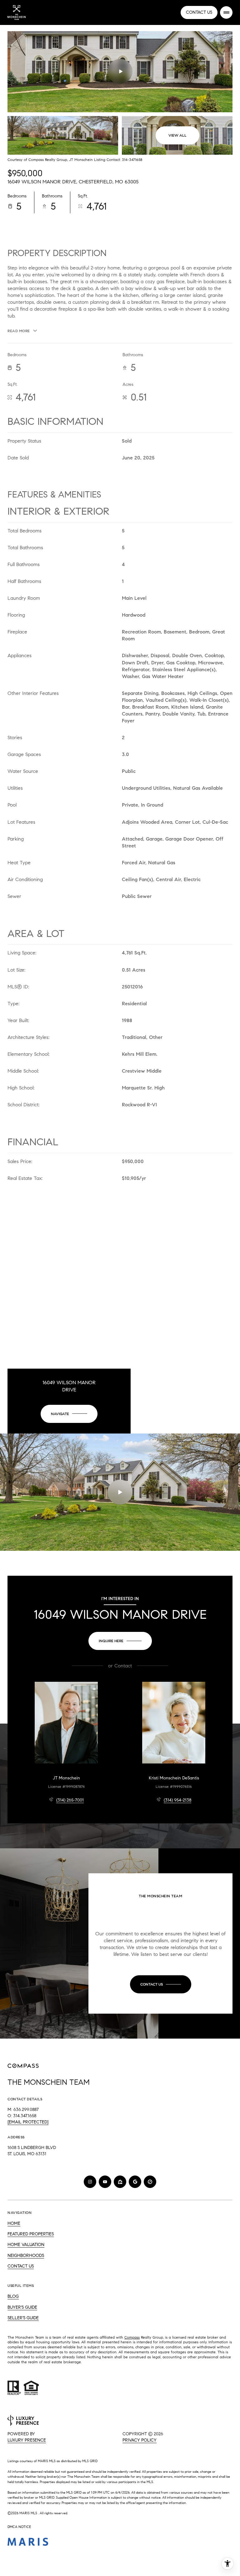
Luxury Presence (27, 2440)
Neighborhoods (26, 2256)
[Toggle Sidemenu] (226, 12)
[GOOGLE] (135, 2182)
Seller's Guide (23, 2318)
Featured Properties (31, 2234)
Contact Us (199, 12)
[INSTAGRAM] (90, 2182)
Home (14, 2223)
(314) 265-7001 (70, 1800)
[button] (161, 1984)
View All (177, 135)
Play (120, 71)
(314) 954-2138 (177, 1800)
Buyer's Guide (22, 2307)
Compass (132, 2337)
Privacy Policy (140, 2440)
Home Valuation (26, 2245)
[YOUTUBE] (105, 2182)
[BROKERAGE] (150, 2182)
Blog (13, 2296)
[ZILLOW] (120, 2182)
